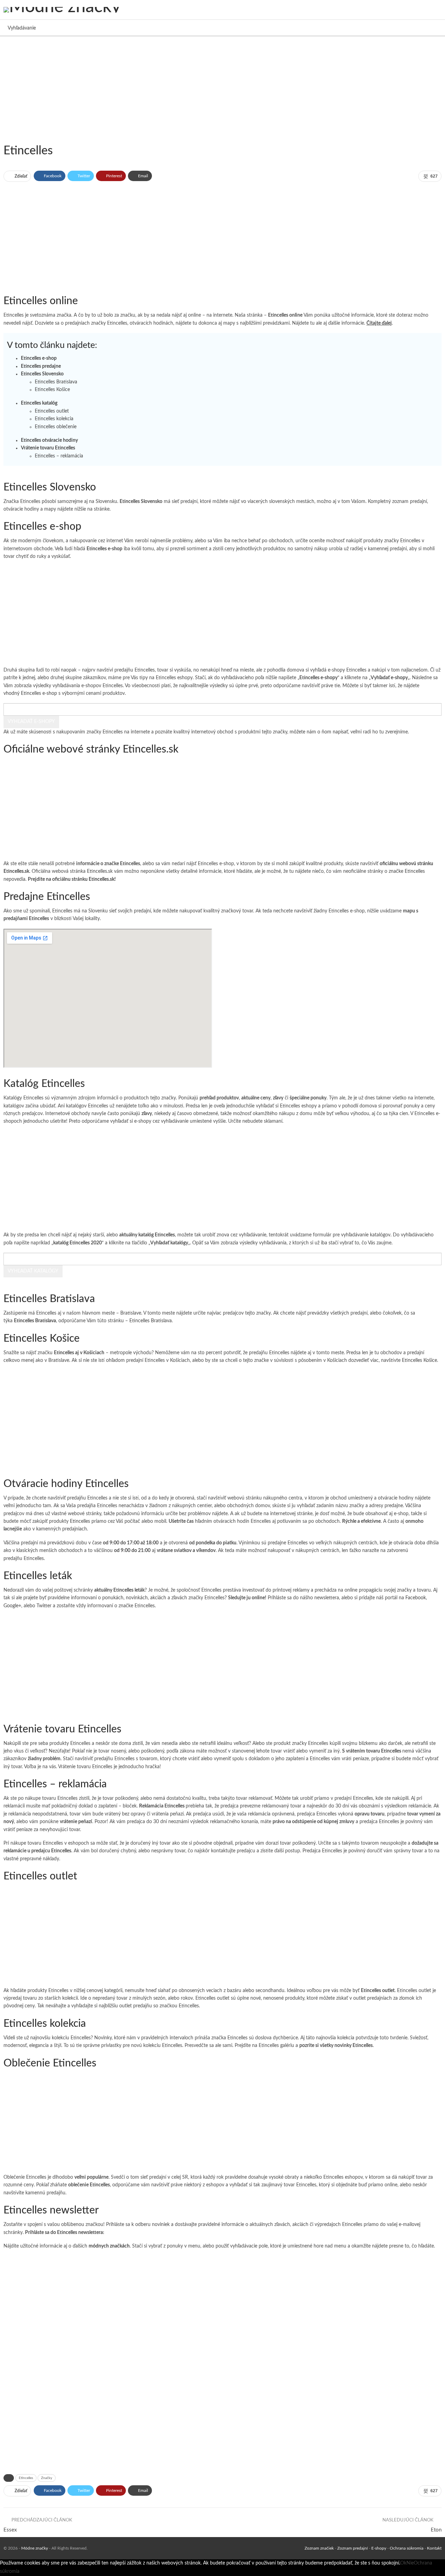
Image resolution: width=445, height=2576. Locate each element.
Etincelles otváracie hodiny (49, 440)
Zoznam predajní (353, 2548)
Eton (436, 2530)
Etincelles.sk (100, 871)
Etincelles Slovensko (42, 374)
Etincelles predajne (41, 366)
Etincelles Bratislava (56, 382)
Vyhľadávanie (22, 28)
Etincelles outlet (52, 411)
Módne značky (35, 2548)
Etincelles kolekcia (54, 419)
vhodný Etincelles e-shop (30, 693)
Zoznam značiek (319, 2548)
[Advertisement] (209, 89)
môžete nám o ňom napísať (319, 732)
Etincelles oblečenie (56, 427)
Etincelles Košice (52, 390)
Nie (410, 2563)
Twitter (44, 1606)
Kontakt (434, 2548)
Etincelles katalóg (39, 403)
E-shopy (379, 2548)
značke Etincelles (407, 871)
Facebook (416, 1598)
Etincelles (80, 1521)
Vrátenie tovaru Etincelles (48, 448)
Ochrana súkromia (407, 2548)
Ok (403, 2563)
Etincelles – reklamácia (59, 456)
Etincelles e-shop (39, 358)
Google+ (12, 1606)
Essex (10, 2530)
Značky (47, 2478)
